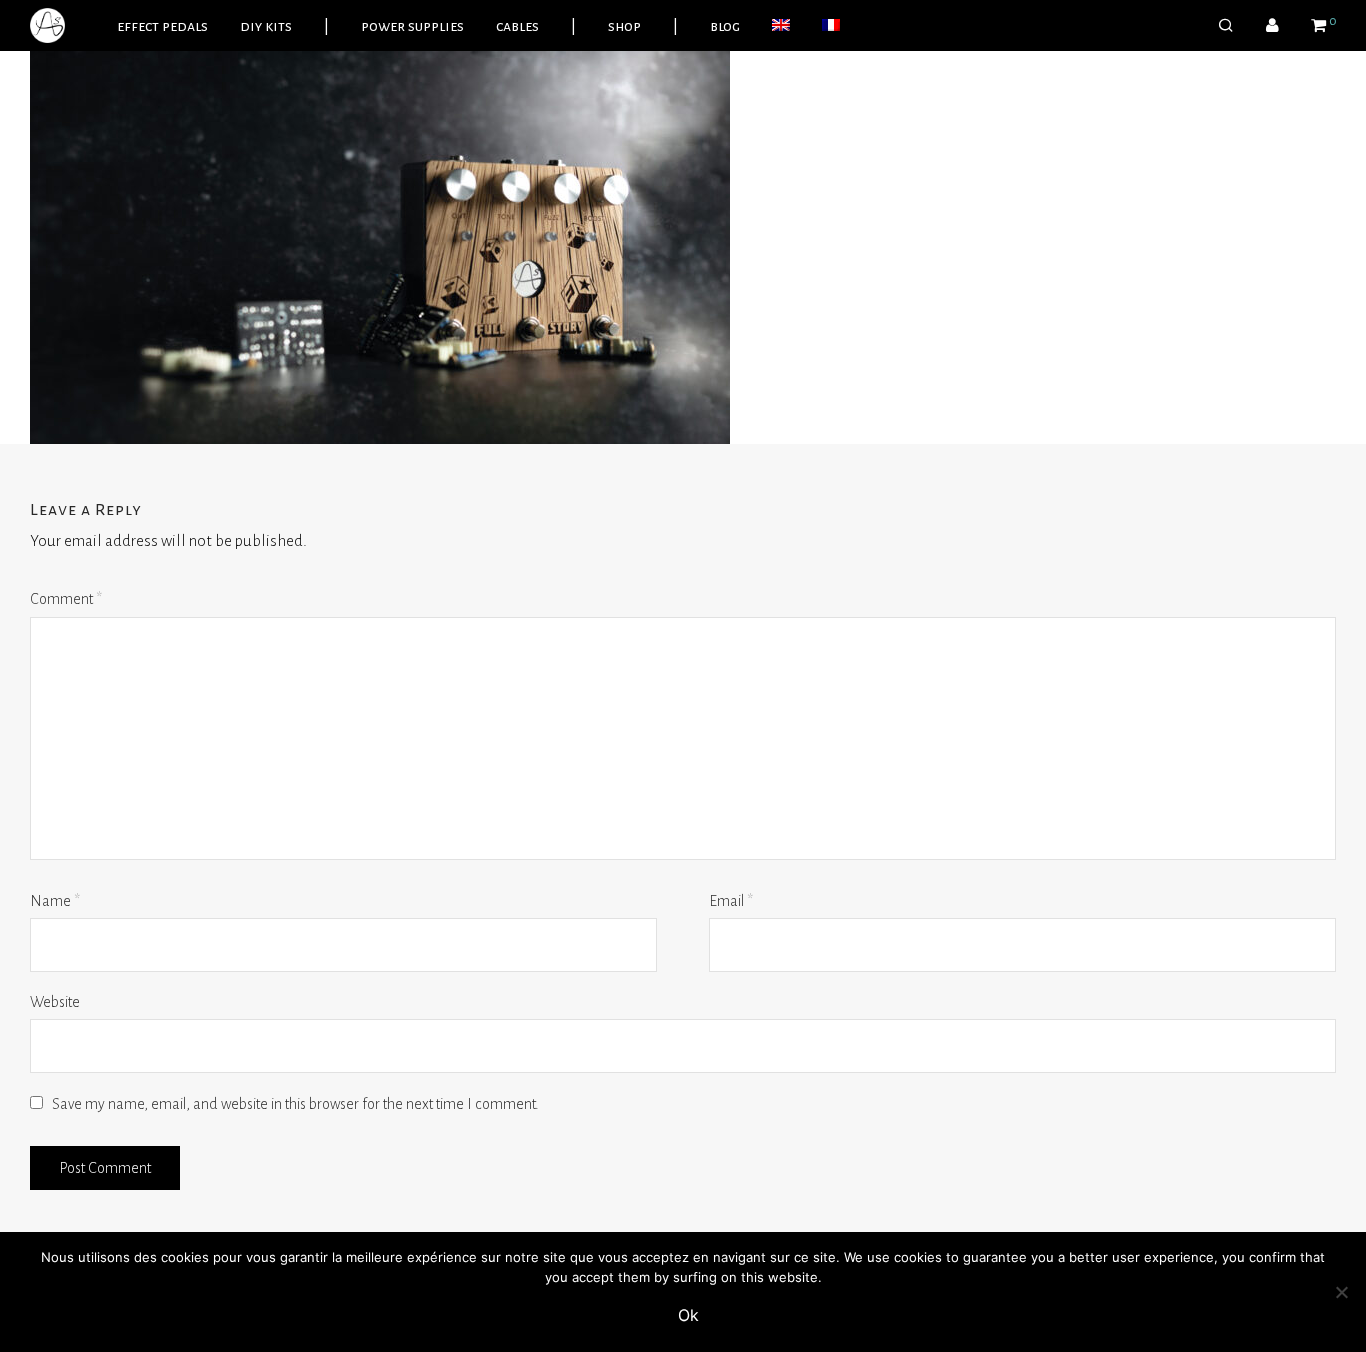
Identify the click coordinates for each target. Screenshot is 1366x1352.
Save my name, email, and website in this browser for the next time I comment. (295, 1104)
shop (624, 26)
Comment (66, 599)
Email (731, 901)
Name (55, 901)
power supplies (412, 26)
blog (725, 26)
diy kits (266, 26)
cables (517, 26)
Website (55, 1002)
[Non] (1341, 1292)
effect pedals (162, 26)
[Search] (1226, 26)
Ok (688, 1315)
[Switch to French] (831, 26)
